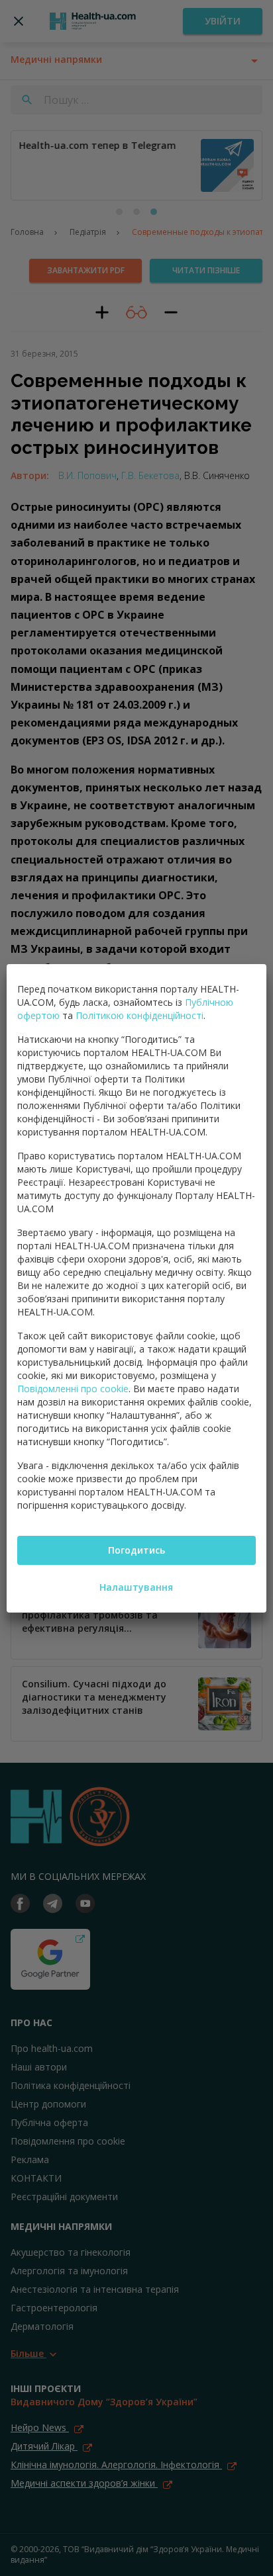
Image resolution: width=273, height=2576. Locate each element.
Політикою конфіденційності (139, 1015)
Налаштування (136, 1587)
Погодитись (136, 1550)
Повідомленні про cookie (73, 1389)
